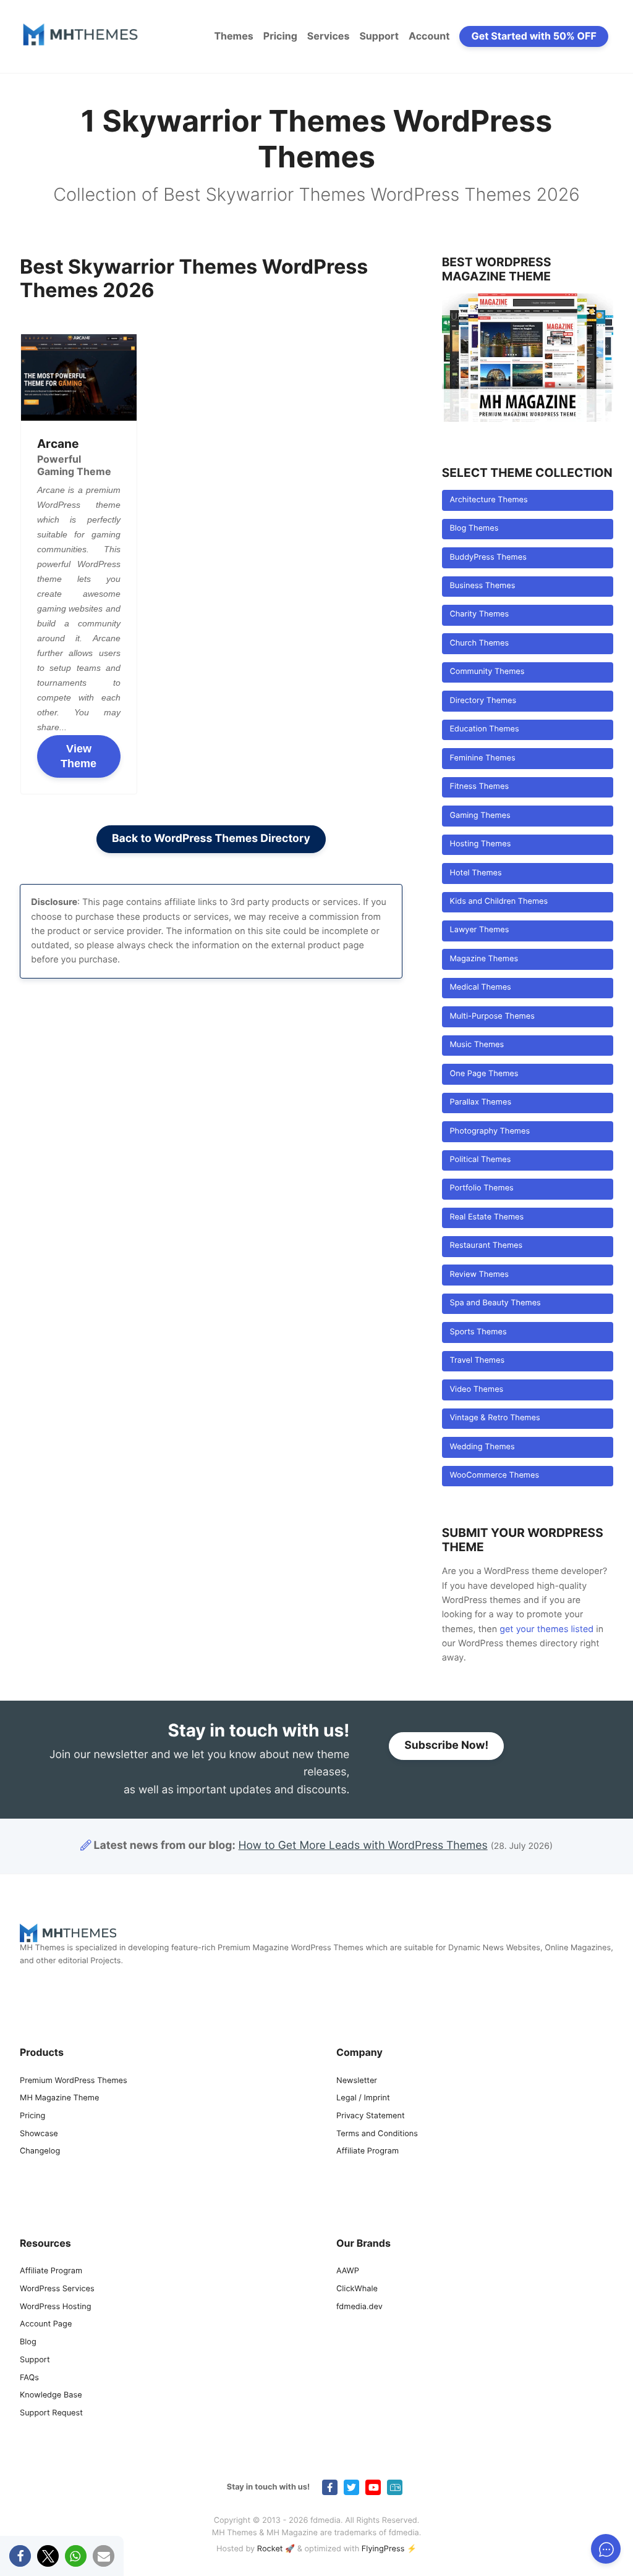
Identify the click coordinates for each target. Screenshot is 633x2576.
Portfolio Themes (481, 1188)
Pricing (280, 36)
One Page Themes (484, 1074)
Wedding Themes (482, 1447)
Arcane (58, 444)
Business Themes (482, 586)
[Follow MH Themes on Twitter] (351, 2487)
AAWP (348, 2272)
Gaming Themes (480, 816)
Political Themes (480, 1160)
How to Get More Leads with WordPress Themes (363, 1846)
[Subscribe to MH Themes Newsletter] (395, 2487)
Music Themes (477, 1045)
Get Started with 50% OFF (534, 36)
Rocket (270, 2550)
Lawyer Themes (479, 930)
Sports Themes (478, 1332)
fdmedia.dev (359, 2307)
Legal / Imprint (363, 2099)
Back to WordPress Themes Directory (211, 839)
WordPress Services (57, 2289)
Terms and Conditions (377, 2134)
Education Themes (484, 729)
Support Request (51, 2413)
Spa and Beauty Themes (495, 1303)
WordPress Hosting (55, 2307)
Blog (28, 2343)
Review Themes (479, 1275)
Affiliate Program (367, 2152)
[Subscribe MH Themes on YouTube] (373, 2487)
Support (379, 36)
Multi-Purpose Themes (492, 1017)
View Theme (79, 756)
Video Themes (476, 1390)
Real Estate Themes (486, 1217)
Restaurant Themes (486, 1246)
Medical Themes (480, 987)
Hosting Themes (480, 844)
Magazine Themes (484, 959)
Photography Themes (490, 1131)
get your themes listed (546, 1629)
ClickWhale (357, 2289)
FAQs (29, 2378)
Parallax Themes (480, 1102)
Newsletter (357, 2081)
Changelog (40, 2152)
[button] (20, 2556)
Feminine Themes (482, 758)
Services (329, 36)
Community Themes (487, 672)
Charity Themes (479, 614)
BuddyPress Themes (488, 558)
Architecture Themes (488, 500)
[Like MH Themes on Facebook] (330, 2487)
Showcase (39, 2134)
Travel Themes (477, 1361)
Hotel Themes (475, 873)
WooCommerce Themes (494, 1475)
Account (429, 36)
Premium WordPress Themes (74, 2081)
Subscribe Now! (446, 1745)
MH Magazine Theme (59, 2099)
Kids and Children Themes (499, 902)
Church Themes (479, 643)
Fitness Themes (479, 787)
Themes (233, 36)
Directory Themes (483, 701)
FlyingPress (383, 2550)
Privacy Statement (371, 2116)
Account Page (46, 2325)
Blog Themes (474, 528)
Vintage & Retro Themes (495, 1418)
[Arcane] (79, 377)
